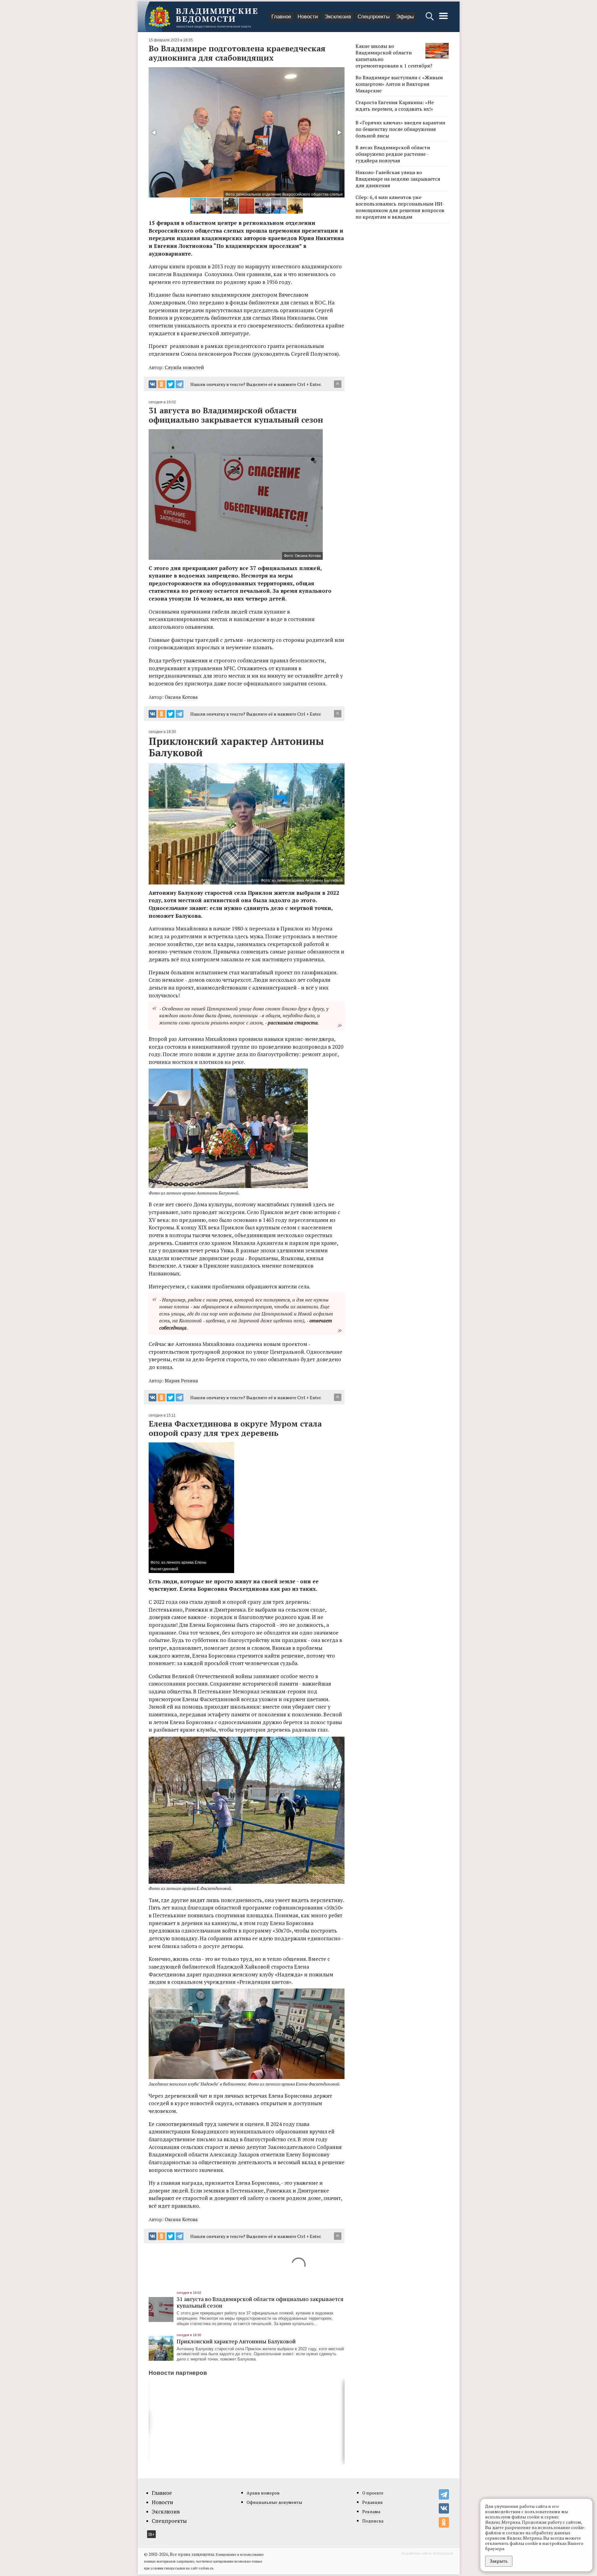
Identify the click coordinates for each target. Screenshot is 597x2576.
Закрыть (499, 2561)
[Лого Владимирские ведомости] (203, 17)
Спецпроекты (374, 17)
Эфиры (405, 17)
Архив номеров (263, 2493)
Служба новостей (184, 367)
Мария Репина (181, 1381)
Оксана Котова (181, 697)
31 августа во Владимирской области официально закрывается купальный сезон (260, 2302)
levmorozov (443, 2553)
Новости (308, 17)
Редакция (373, 2502)
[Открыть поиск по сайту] (430, 19)
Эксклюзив (338, 17)
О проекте (373, 2493)
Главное (281, 17)
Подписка (373, 2521)
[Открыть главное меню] (443, 19)
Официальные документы (274, 2502)
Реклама (371, 2511)
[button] (154, 132)
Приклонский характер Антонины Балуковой (236, 2341)
